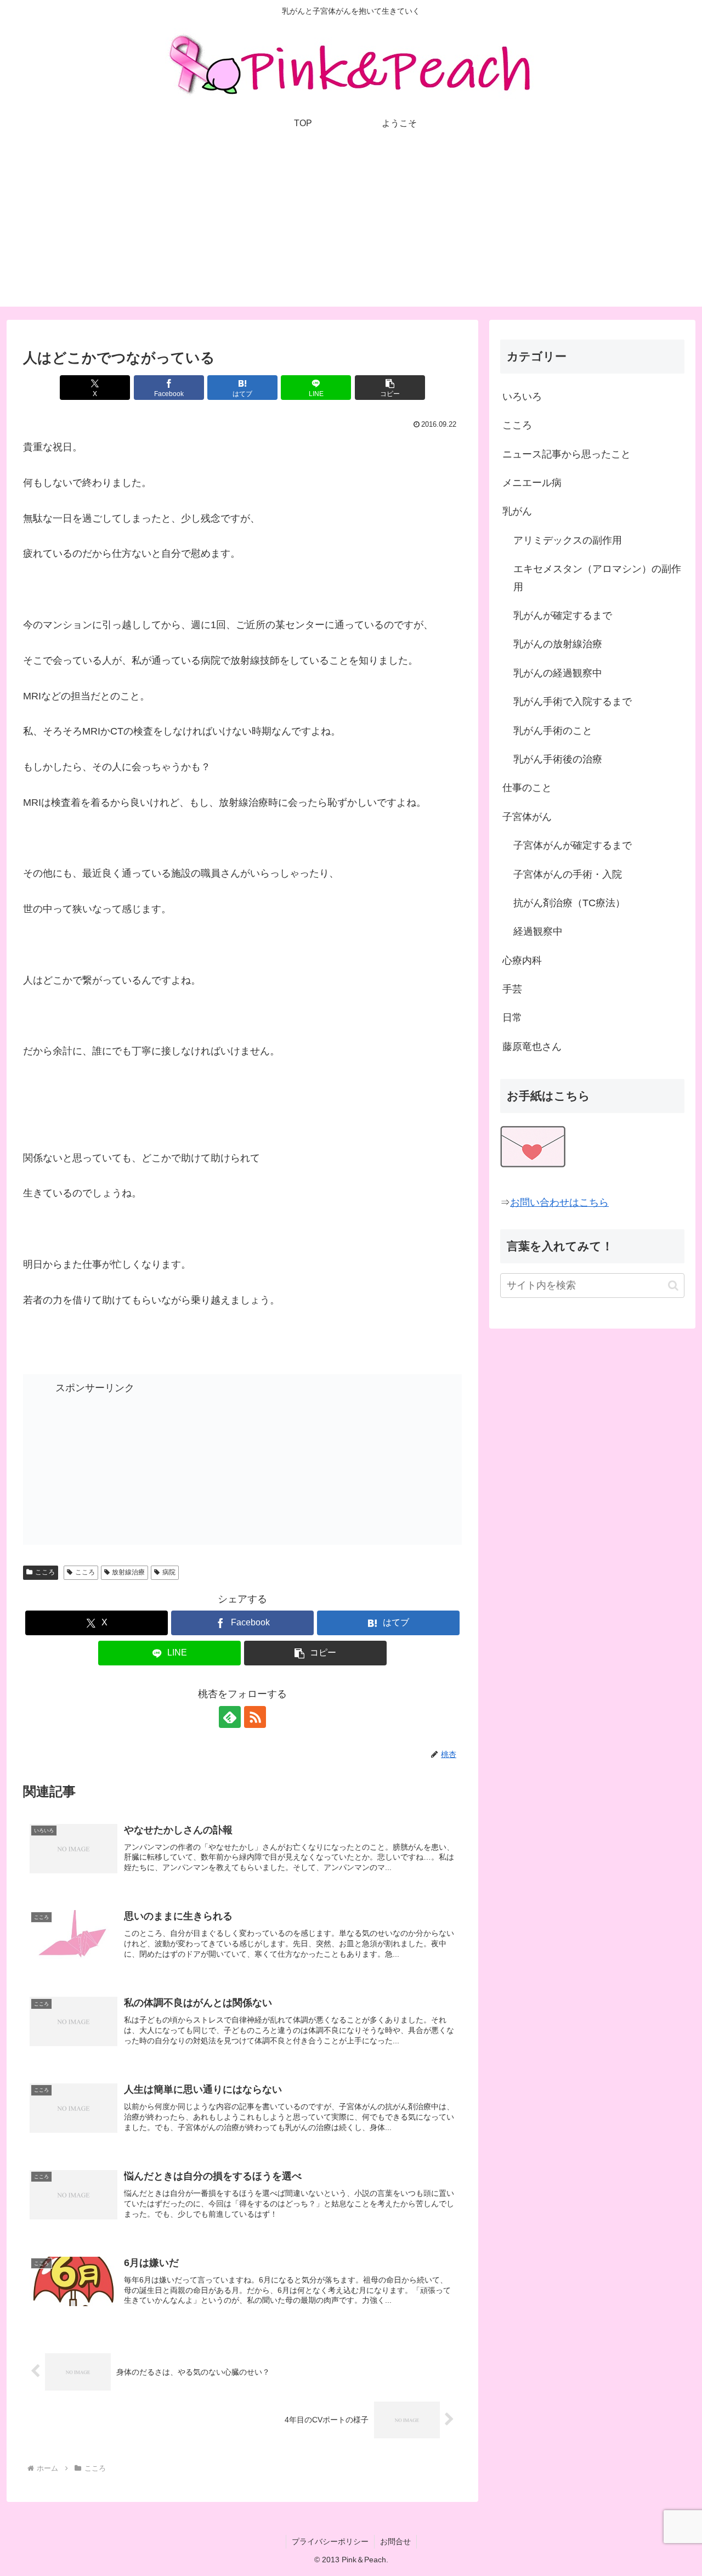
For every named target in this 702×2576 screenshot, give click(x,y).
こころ (45, 1572)
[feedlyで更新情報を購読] (230, 1717)
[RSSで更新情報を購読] (255, 1717)
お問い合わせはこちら (559, 1202)
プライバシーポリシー (330, 2541)
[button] (390, 388)
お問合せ (395, 2541)
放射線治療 (128, 1572)
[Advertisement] (351, 230)
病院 (169, 1572)
